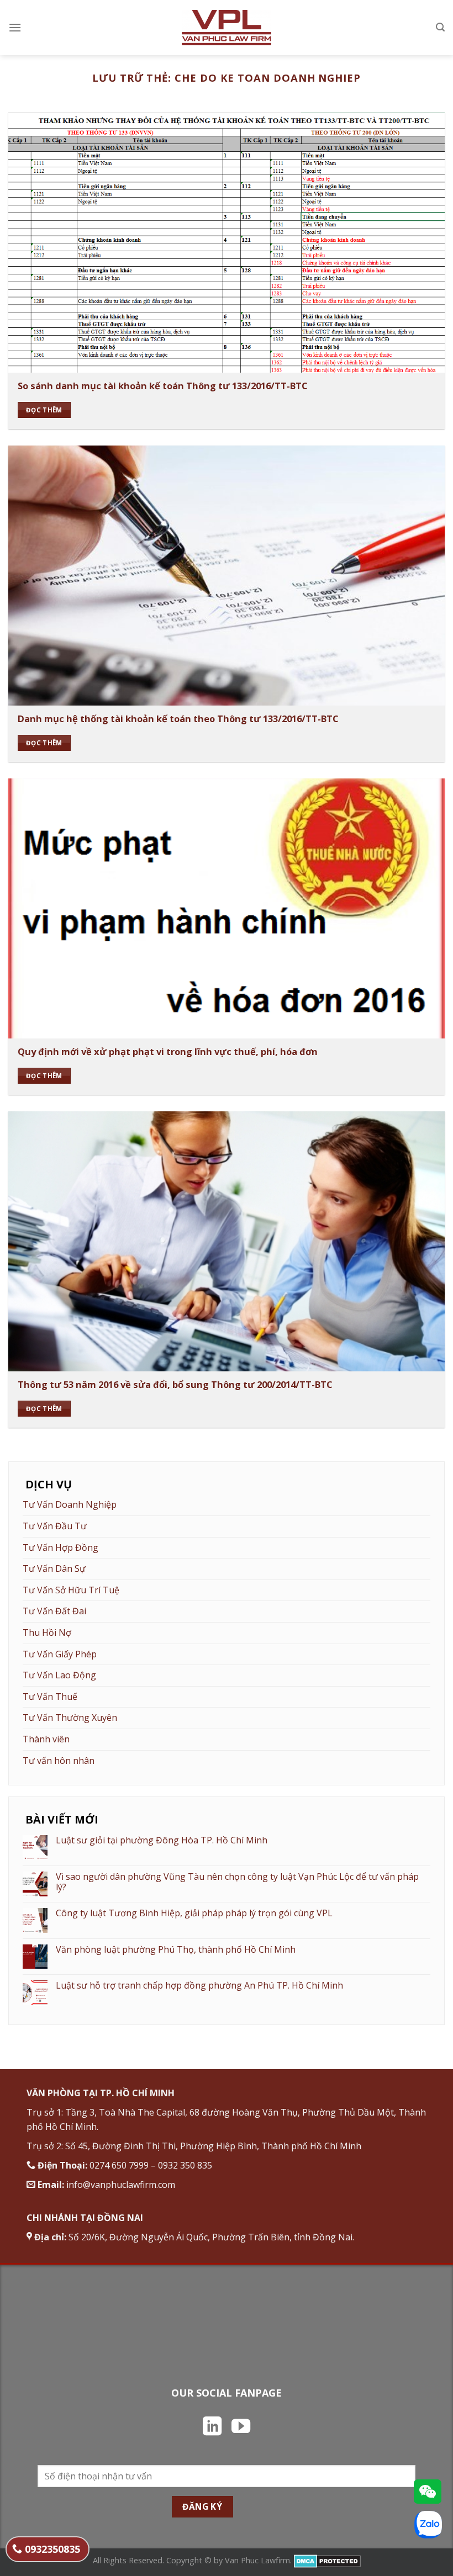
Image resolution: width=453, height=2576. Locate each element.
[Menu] (15, 27)
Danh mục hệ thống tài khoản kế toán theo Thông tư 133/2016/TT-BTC (178, 719)
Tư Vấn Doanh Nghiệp (70, 1504)
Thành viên (46, 1739)
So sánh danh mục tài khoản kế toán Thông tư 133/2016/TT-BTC (163, 386)
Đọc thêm (44, 410)
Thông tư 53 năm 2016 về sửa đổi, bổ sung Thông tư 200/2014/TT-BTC (175, 1385)
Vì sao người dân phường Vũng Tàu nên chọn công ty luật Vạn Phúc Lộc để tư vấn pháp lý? (237, 1882)
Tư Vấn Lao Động (59, 1675)
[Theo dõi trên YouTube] (241, 2427)
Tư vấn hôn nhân (59, 1761)
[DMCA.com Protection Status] (327, 2560)
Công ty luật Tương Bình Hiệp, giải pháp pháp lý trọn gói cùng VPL (194, 1913)
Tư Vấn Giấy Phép (60, 1654)
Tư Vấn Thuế (50, 1697)
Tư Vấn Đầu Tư (55, 1526)
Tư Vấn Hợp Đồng (60, 1547)
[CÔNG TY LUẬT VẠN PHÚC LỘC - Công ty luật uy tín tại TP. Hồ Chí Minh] (227, 28)
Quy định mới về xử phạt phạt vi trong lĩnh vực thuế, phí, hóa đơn (168, 1052)
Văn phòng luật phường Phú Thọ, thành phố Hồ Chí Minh (176, 1950)
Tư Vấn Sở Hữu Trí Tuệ (71, 1590)
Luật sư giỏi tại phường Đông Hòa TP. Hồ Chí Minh (162, 1840)
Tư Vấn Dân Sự (54, 1568)
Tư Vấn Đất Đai (54, 1611)
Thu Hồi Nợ (47, 1632)
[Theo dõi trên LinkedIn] (212, 2427)
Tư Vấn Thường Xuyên (70, 1718)
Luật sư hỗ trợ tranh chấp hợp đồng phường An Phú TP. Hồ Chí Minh (199, 1986)
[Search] (440, 27)
